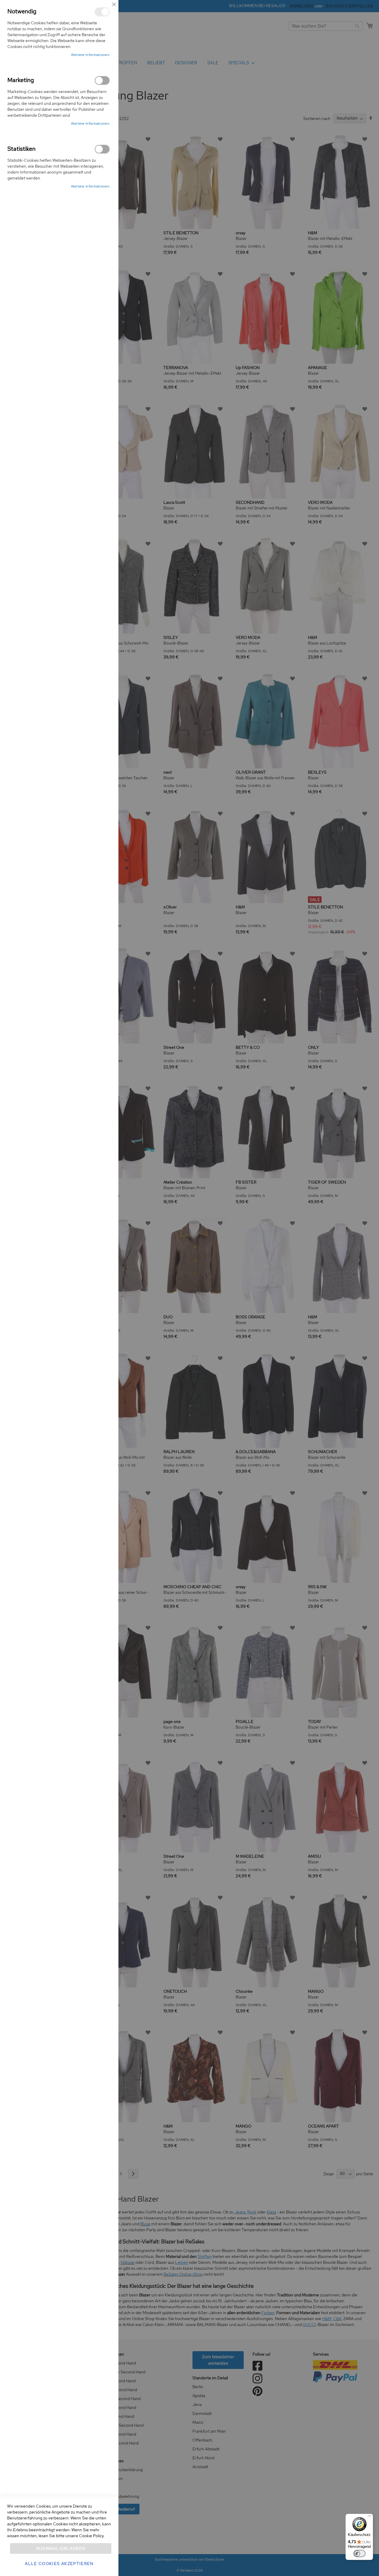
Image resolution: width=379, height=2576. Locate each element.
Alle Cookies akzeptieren (59, 2564)
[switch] (359, 2553)
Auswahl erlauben (61, 2548)
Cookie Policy (91, 2536)
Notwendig (102, 12)
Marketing (102, 80)
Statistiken (102, 149)
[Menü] (370, 2517)
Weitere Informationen (90, 55)
